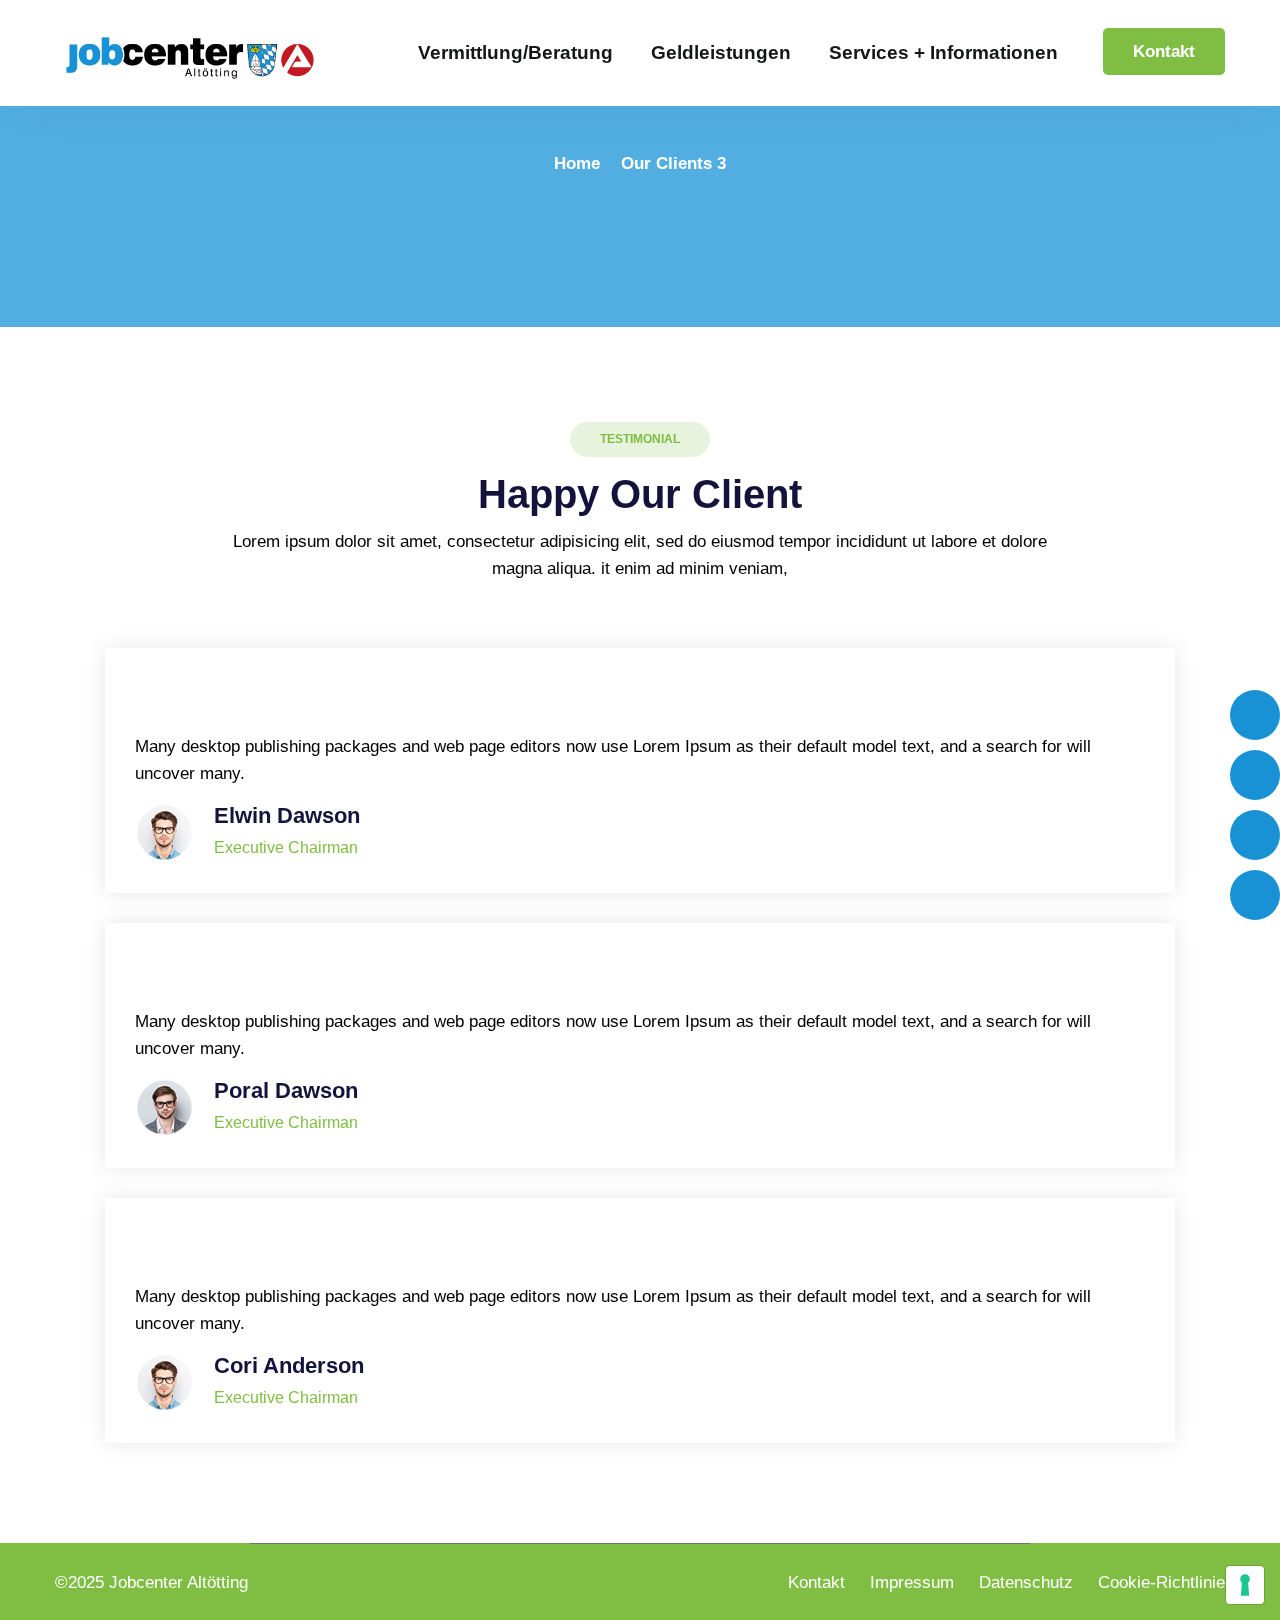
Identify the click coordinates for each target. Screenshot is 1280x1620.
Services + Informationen (943, 52)
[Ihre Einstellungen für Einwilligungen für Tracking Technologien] (1245, 1585)
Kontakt (1164, 51)
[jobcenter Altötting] (190, 57)
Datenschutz (1026, 1582)
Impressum (912, 1582)
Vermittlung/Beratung (515, 52)
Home (577, 163)
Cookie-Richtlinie (1161, 1582)
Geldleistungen (721, 52)
